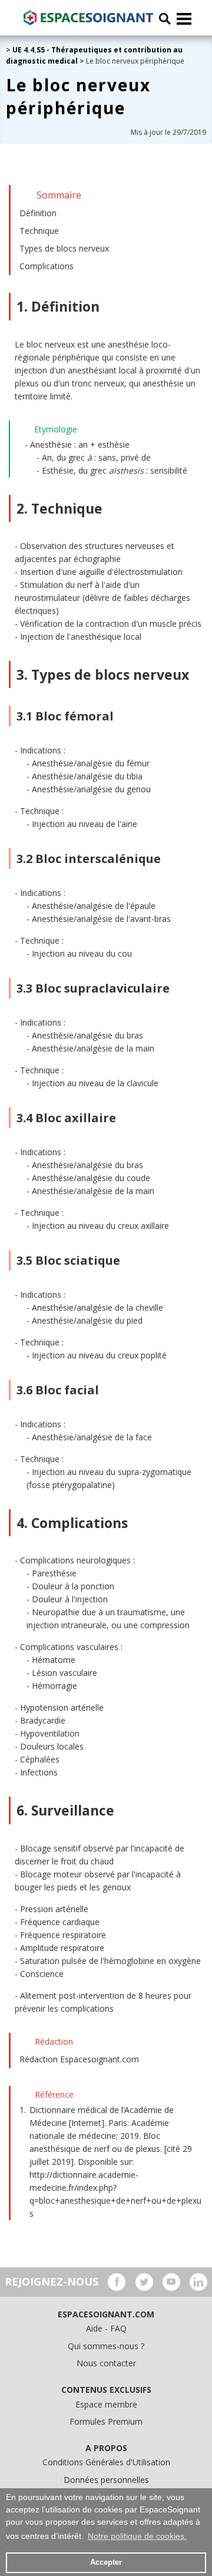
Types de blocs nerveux (64, 248)
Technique (39, 231)
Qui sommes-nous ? (106, 2346)
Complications (47, 266)
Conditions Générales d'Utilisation (106, 2462)
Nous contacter (106, 2363)
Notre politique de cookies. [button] (137, 2536)
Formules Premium (106, 2421)
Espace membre (106, 2404)
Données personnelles (106, 2480)
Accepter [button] (106, 2562)
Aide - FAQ (106, 2328)
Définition (38, 213)
